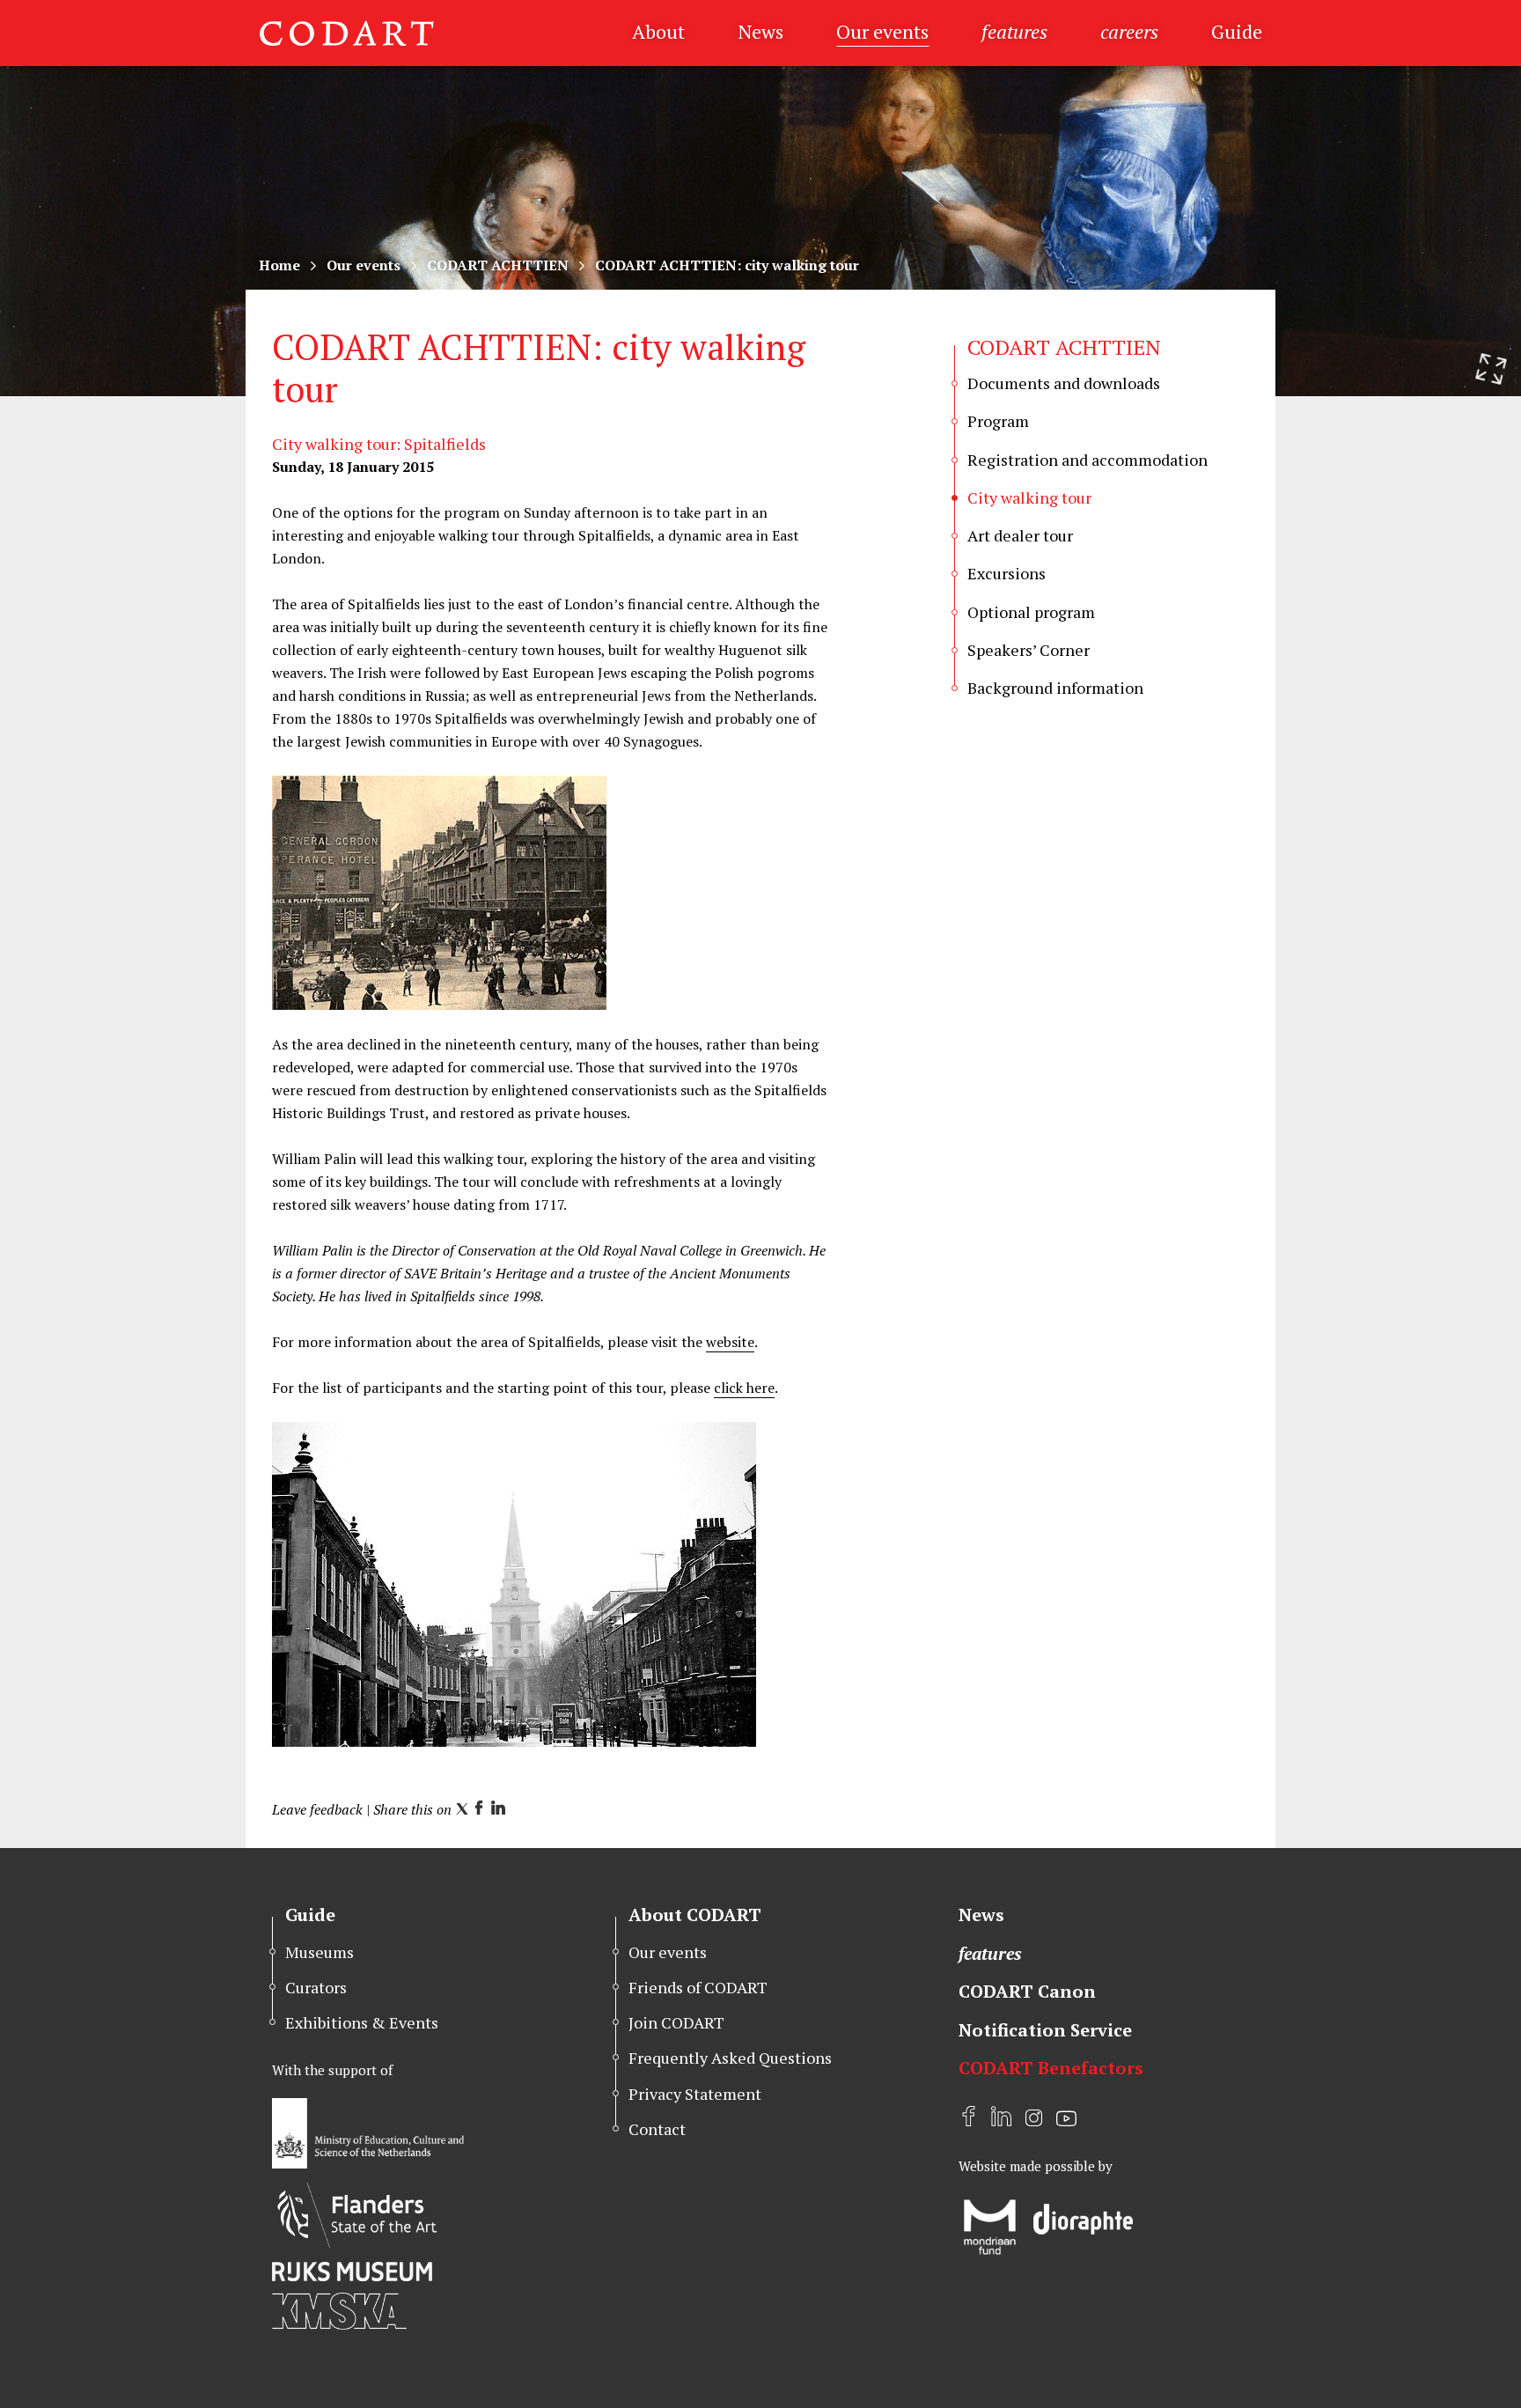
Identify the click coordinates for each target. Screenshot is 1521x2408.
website (730, 1342)
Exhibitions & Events (362, 2022)
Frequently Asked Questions (730, 2058)
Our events (882, 31)
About (658, 31)
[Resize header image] (1491, 369)
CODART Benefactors (1051, 2068)
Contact (657, 2129)
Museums (320, 1952)
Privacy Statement (695, 2094)
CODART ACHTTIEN (498, 265)
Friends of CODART (698, 1987)
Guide (1237, 31)
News (760, 31)
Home (279, 265)
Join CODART (676, 2022)
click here (744, 1388)
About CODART (695, 1915)
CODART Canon (1027, 1991)
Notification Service (1045, 2030)
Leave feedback (317, 1809)
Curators (316, 1987)
